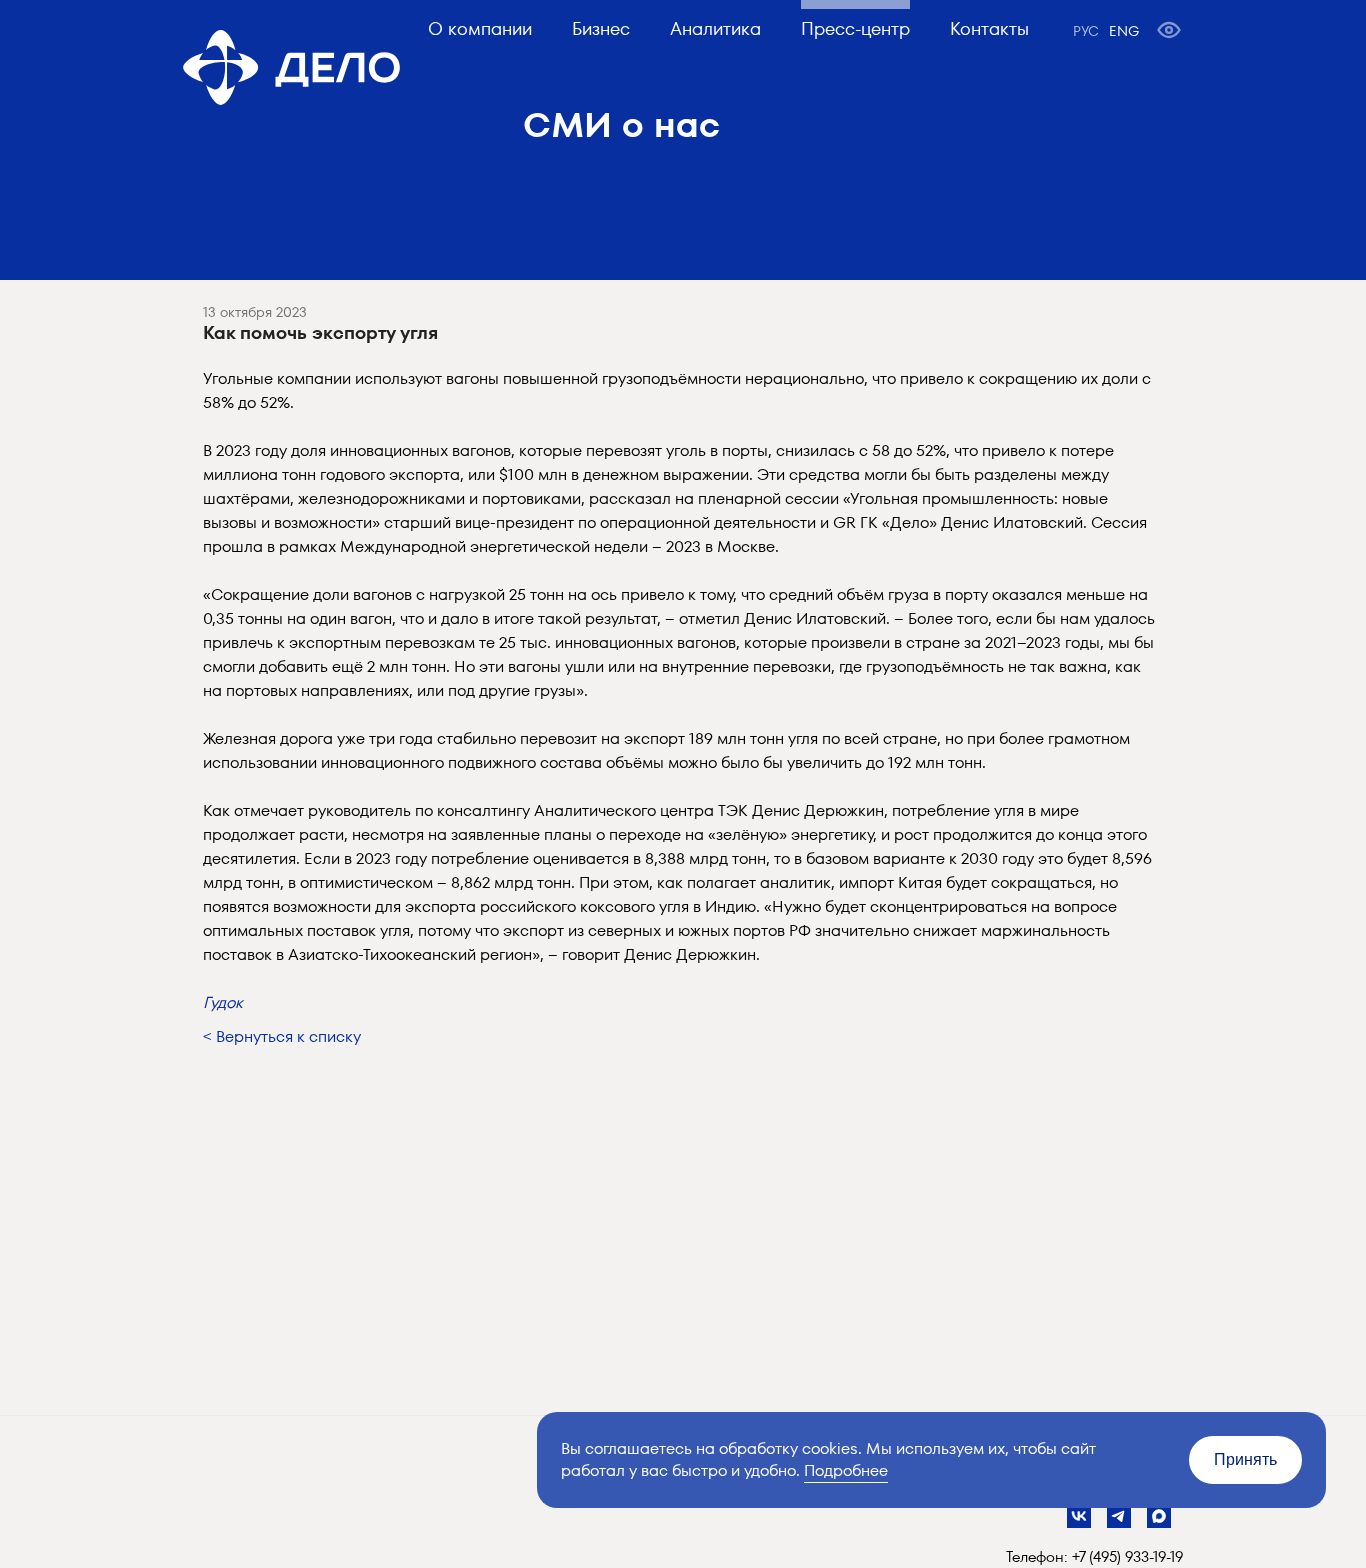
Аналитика (715, 28)
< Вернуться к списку (282, 1036)
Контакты (989, 28)
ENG (1124, 31)
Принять (1245, 1459)
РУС (1086, 31)
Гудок (223, 1002)
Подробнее (846, 1470)
